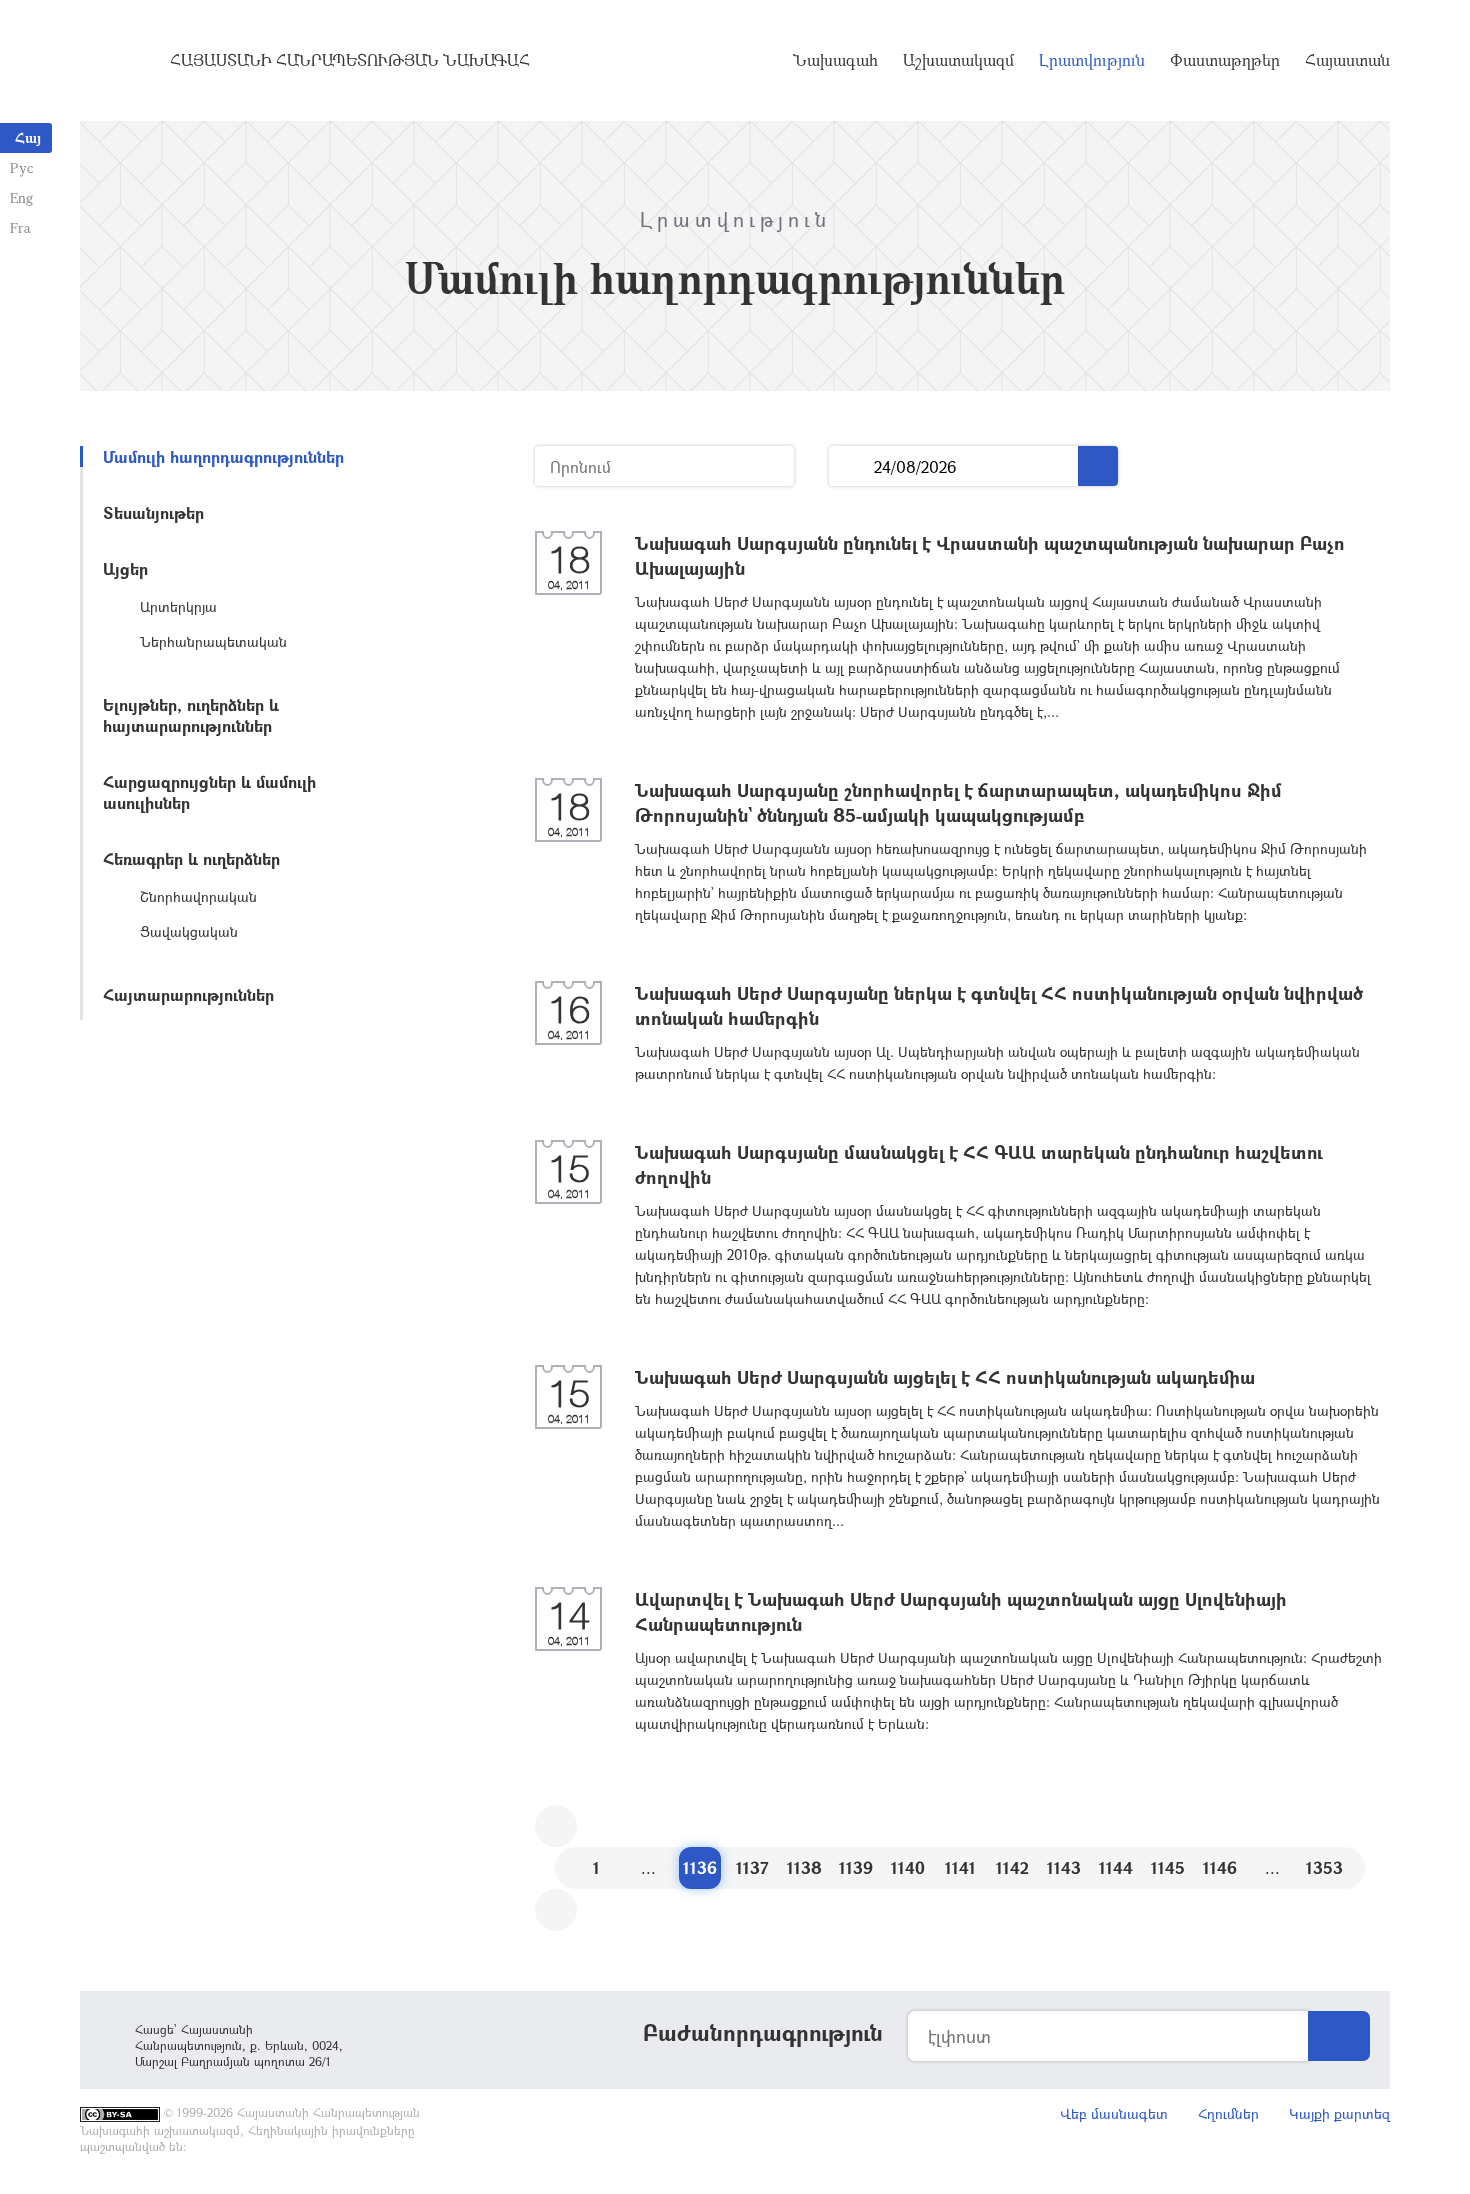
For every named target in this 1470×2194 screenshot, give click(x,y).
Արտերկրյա (178, 606)
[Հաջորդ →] (556, 1910)
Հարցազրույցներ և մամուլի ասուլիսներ (209, 792)
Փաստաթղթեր (1225, 60)
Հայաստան (1347, 60)
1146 (1220, 1867)
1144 (1116, 1867)
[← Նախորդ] (556, 1826)
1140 (908, 1867)
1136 (700, 1867)
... (851, 466)
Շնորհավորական (198, 896)
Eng (21, 197)
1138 (804, 1867)
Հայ (28, 137)
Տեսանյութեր (153, 512)
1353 (1324, 1867)
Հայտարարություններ (188, 994)
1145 (1168, 1867)
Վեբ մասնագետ (1114, 2113)
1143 (1064, 1867)
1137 (752, 1867)
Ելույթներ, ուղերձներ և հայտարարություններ (191, 715)
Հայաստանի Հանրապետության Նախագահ (350, 60)
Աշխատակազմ (958, 60)
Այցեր (125, 568)
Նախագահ (835, 60)
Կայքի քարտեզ (1339, 2113)
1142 (1012, 1867)
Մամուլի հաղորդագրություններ (223, 456)
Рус (21, 167)
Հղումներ (1228, 2113)
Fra (20, 227)
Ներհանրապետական (213, 641)
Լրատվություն (1092, 60)
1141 (960, 1867)
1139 (856, 1867)
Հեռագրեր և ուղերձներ (191, 858)
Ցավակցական (189, 931)
